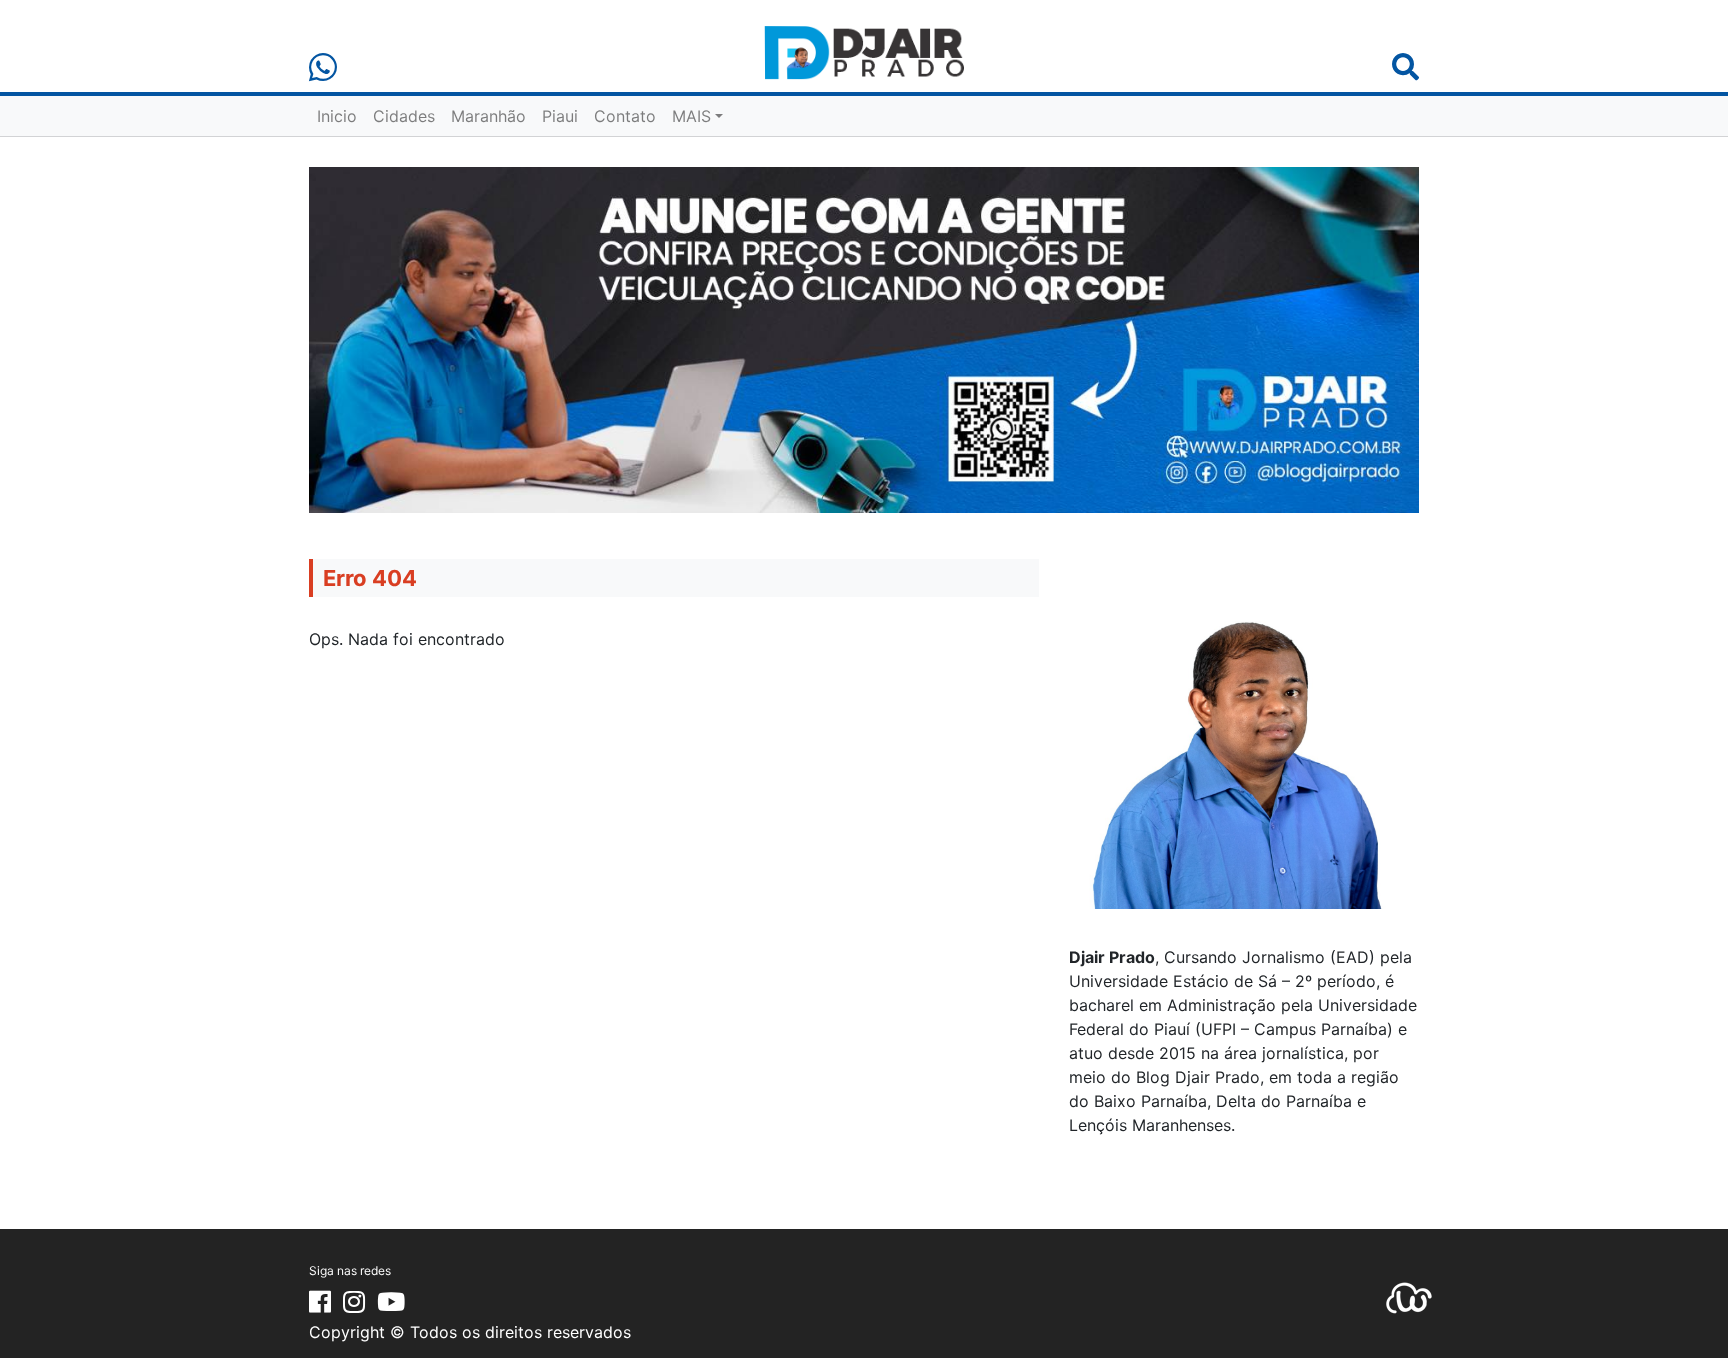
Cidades (404, 116)
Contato (625, 116)
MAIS (691, 116)
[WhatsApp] (323, 67)
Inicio (337, 116)
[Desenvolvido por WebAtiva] (1409, 1297)
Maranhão (488, 116)
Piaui (560, 116)
